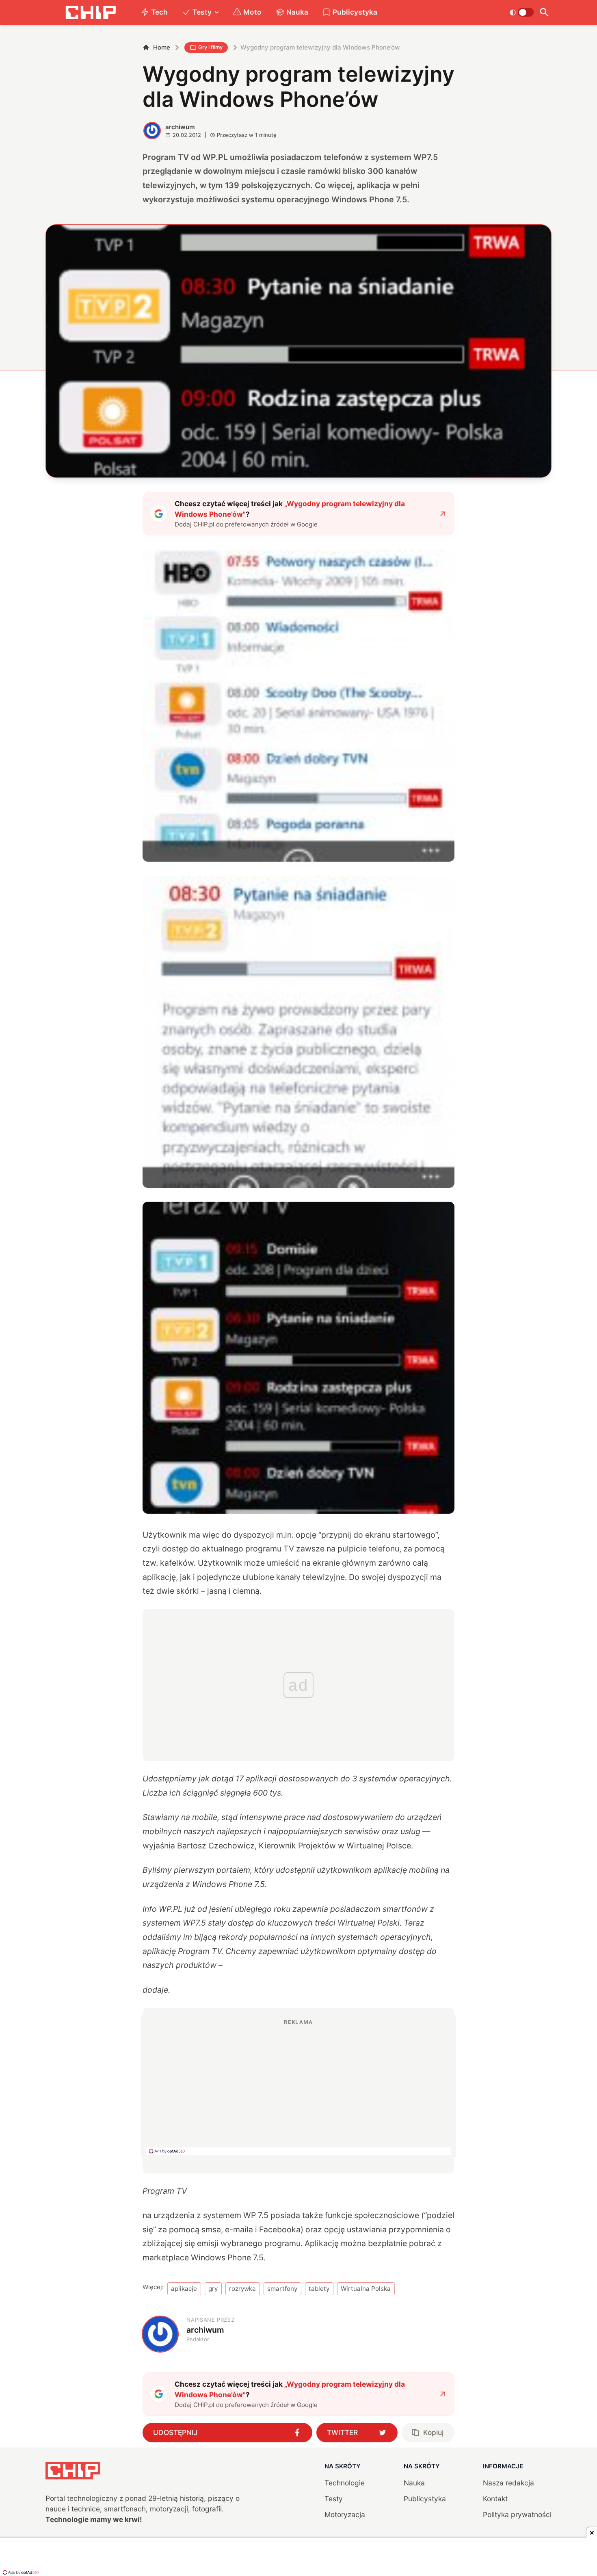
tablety (319, 2289)
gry (213, 2289)
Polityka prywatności (517, 2514)
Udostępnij (175, 2432)
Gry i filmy (210, 47)
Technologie (345, 2483)
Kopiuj (433, 2432)
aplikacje (184, 2289)
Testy (202, 12)
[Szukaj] (544, 12)
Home (162, 47)
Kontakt (495, 2499)
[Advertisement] (298, 2086)
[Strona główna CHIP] (91, 12)
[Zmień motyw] (522, 12)
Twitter (342, 2432)
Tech (159, 12)
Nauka (297, 12)
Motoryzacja (345, 2514)
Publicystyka (355, 12)
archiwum (180, 127)
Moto (252, 12)
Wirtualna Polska (366, 2289)
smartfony (282, 2289)
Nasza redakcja (508, 2483)
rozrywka (242, 2289)
